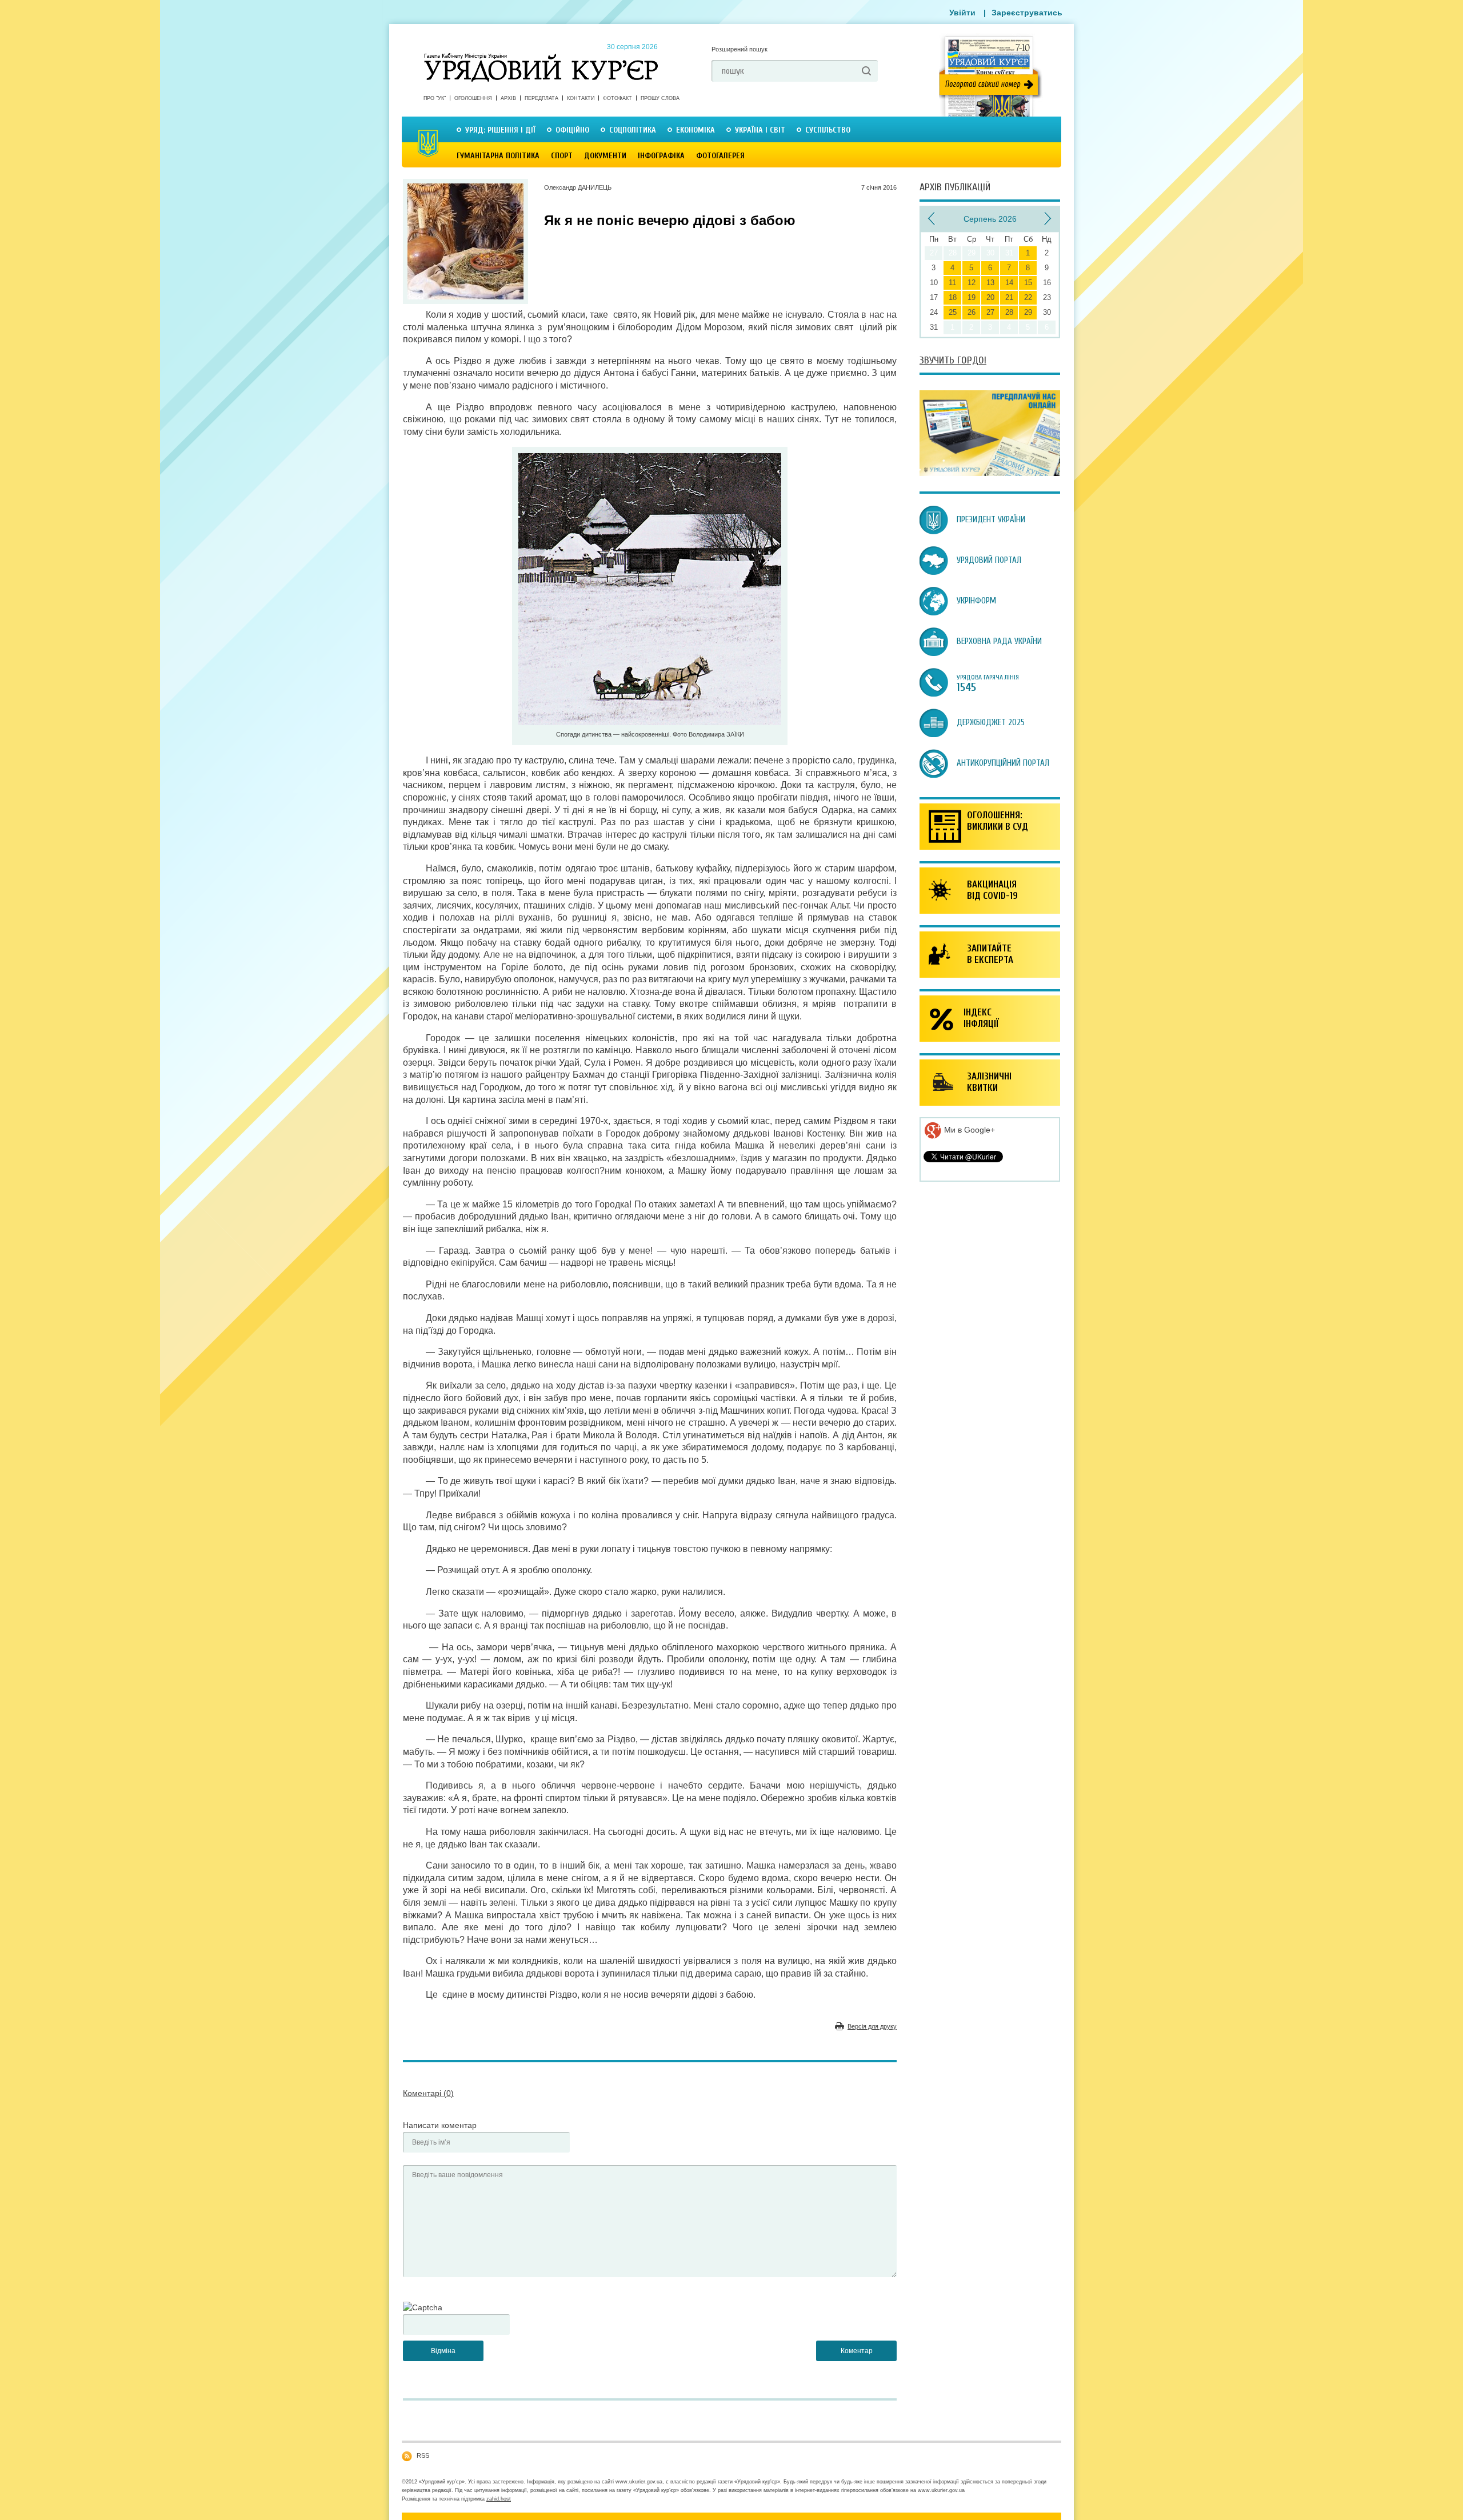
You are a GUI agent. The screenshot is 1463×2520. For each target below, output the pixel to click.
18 (953, 297)
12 (972, 283)
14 (1009, 283)
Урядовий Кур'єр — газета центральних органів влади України (541, 57)
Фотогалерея (720, 156)
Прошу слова (660, 98)
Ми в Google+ (968, 1130)
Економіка (695, 130)
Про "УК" (435, 98)
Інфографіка (661, 156)
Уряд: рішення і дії (500, 130)
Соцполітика (633, 130)
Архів (508, 98)
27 (990, 312)
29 (1028, 312)
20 (990, 297)
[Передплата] (990, 473)
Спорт (562, 156)
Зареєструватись (1027, 13)
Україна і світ (760, 130)
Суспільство (828, 130)
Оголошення (473, 98)
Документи (605, 156)
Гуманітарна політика (498, 156)
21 (1009, 297)
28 (1009, 312)
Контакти (581, 98)
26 (972, 312)
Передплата (541, 98)
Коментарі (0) (428, 2093)
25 (953, 312)
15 (1028, 283)
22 (1028, 297)
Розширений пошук (740, 49)
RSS (423, 2455)
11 (952, 283)
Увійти (962, 13)
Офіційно (572, 130)
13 (990, 283)
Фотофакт (617, 98)
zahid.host (499, 2499)
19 (972, 297)
